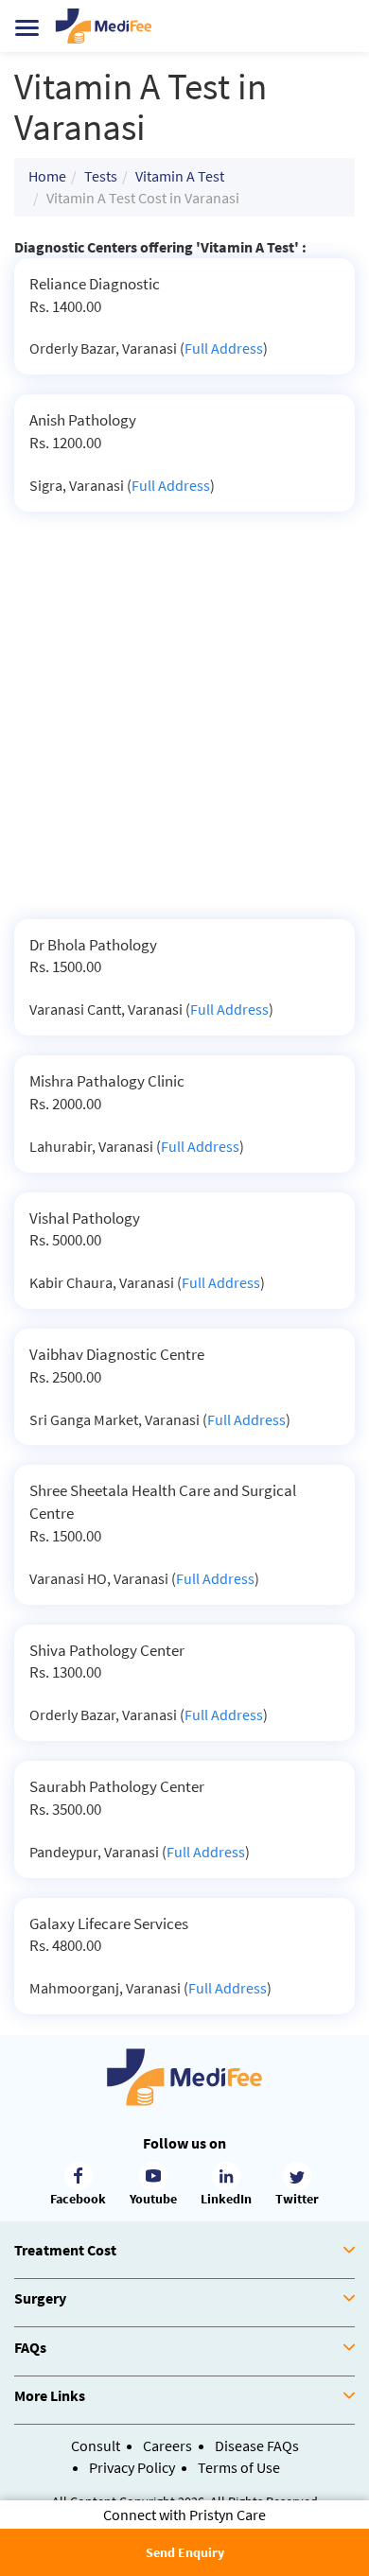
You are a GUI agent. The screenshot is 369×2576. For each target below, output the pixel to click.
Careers (167, 2445)
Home (47, 176)
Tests (101, 176)
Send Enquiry (185, 2552)
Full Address (224, 348)
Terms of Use (239, 2467)
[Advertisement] (184, 725)
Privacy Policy (132, 2467)
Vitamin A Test (180, 176)
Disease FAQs (257, 2445)
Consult (96, 2445)
